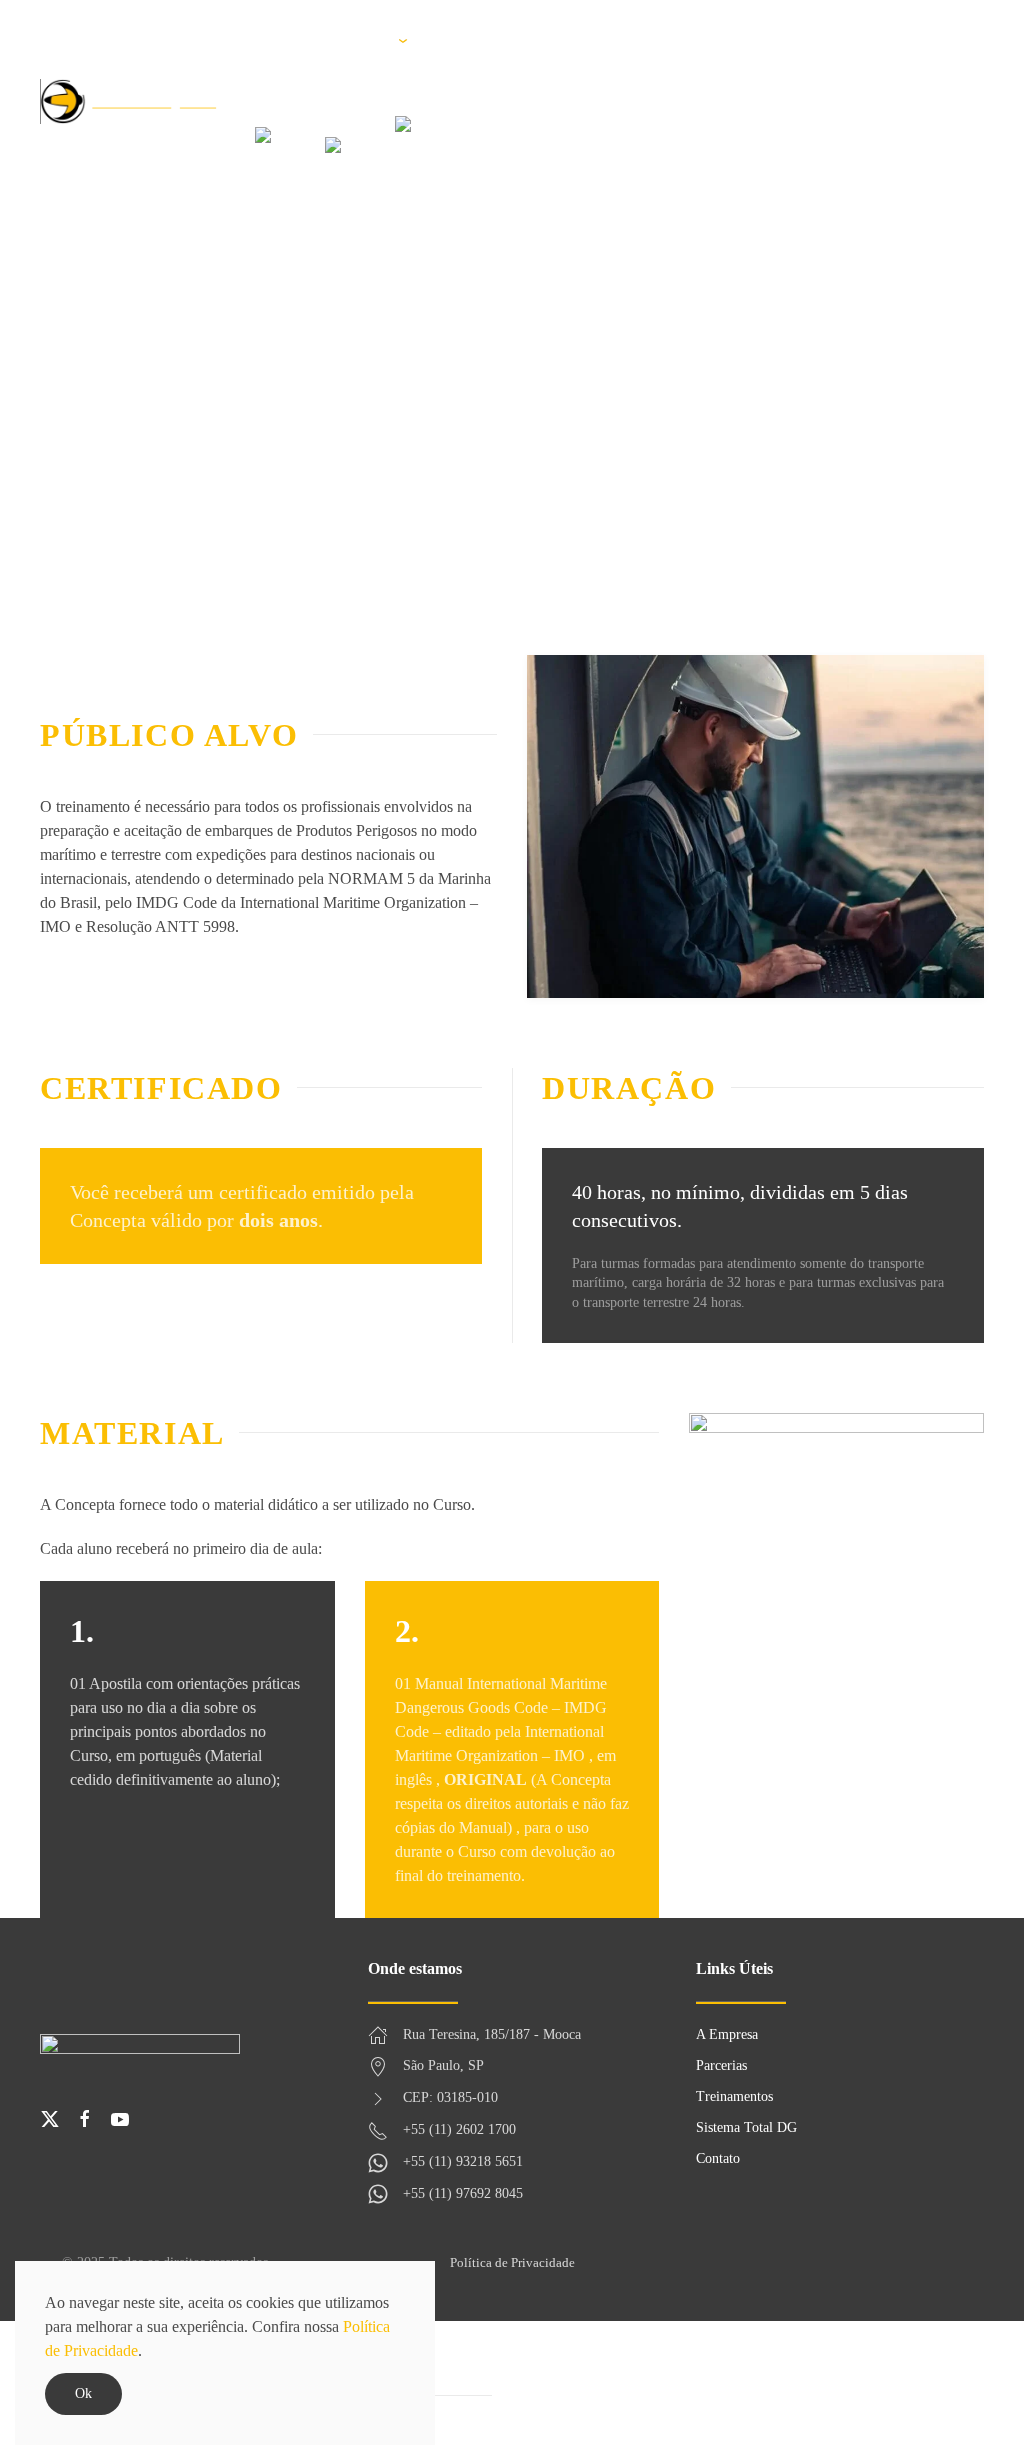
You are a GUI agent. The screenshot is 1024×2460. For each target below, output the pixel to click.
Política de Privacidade (512, 2262)
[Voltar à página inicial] (128, 102)
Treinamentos (622, 40)
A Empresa (251, 40)
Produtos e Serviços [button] (488, 40)
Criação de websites (917, 2262)
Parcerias (342, 40)
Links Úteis (729, 40)
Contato (818, 40)
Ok (83, 2393)
